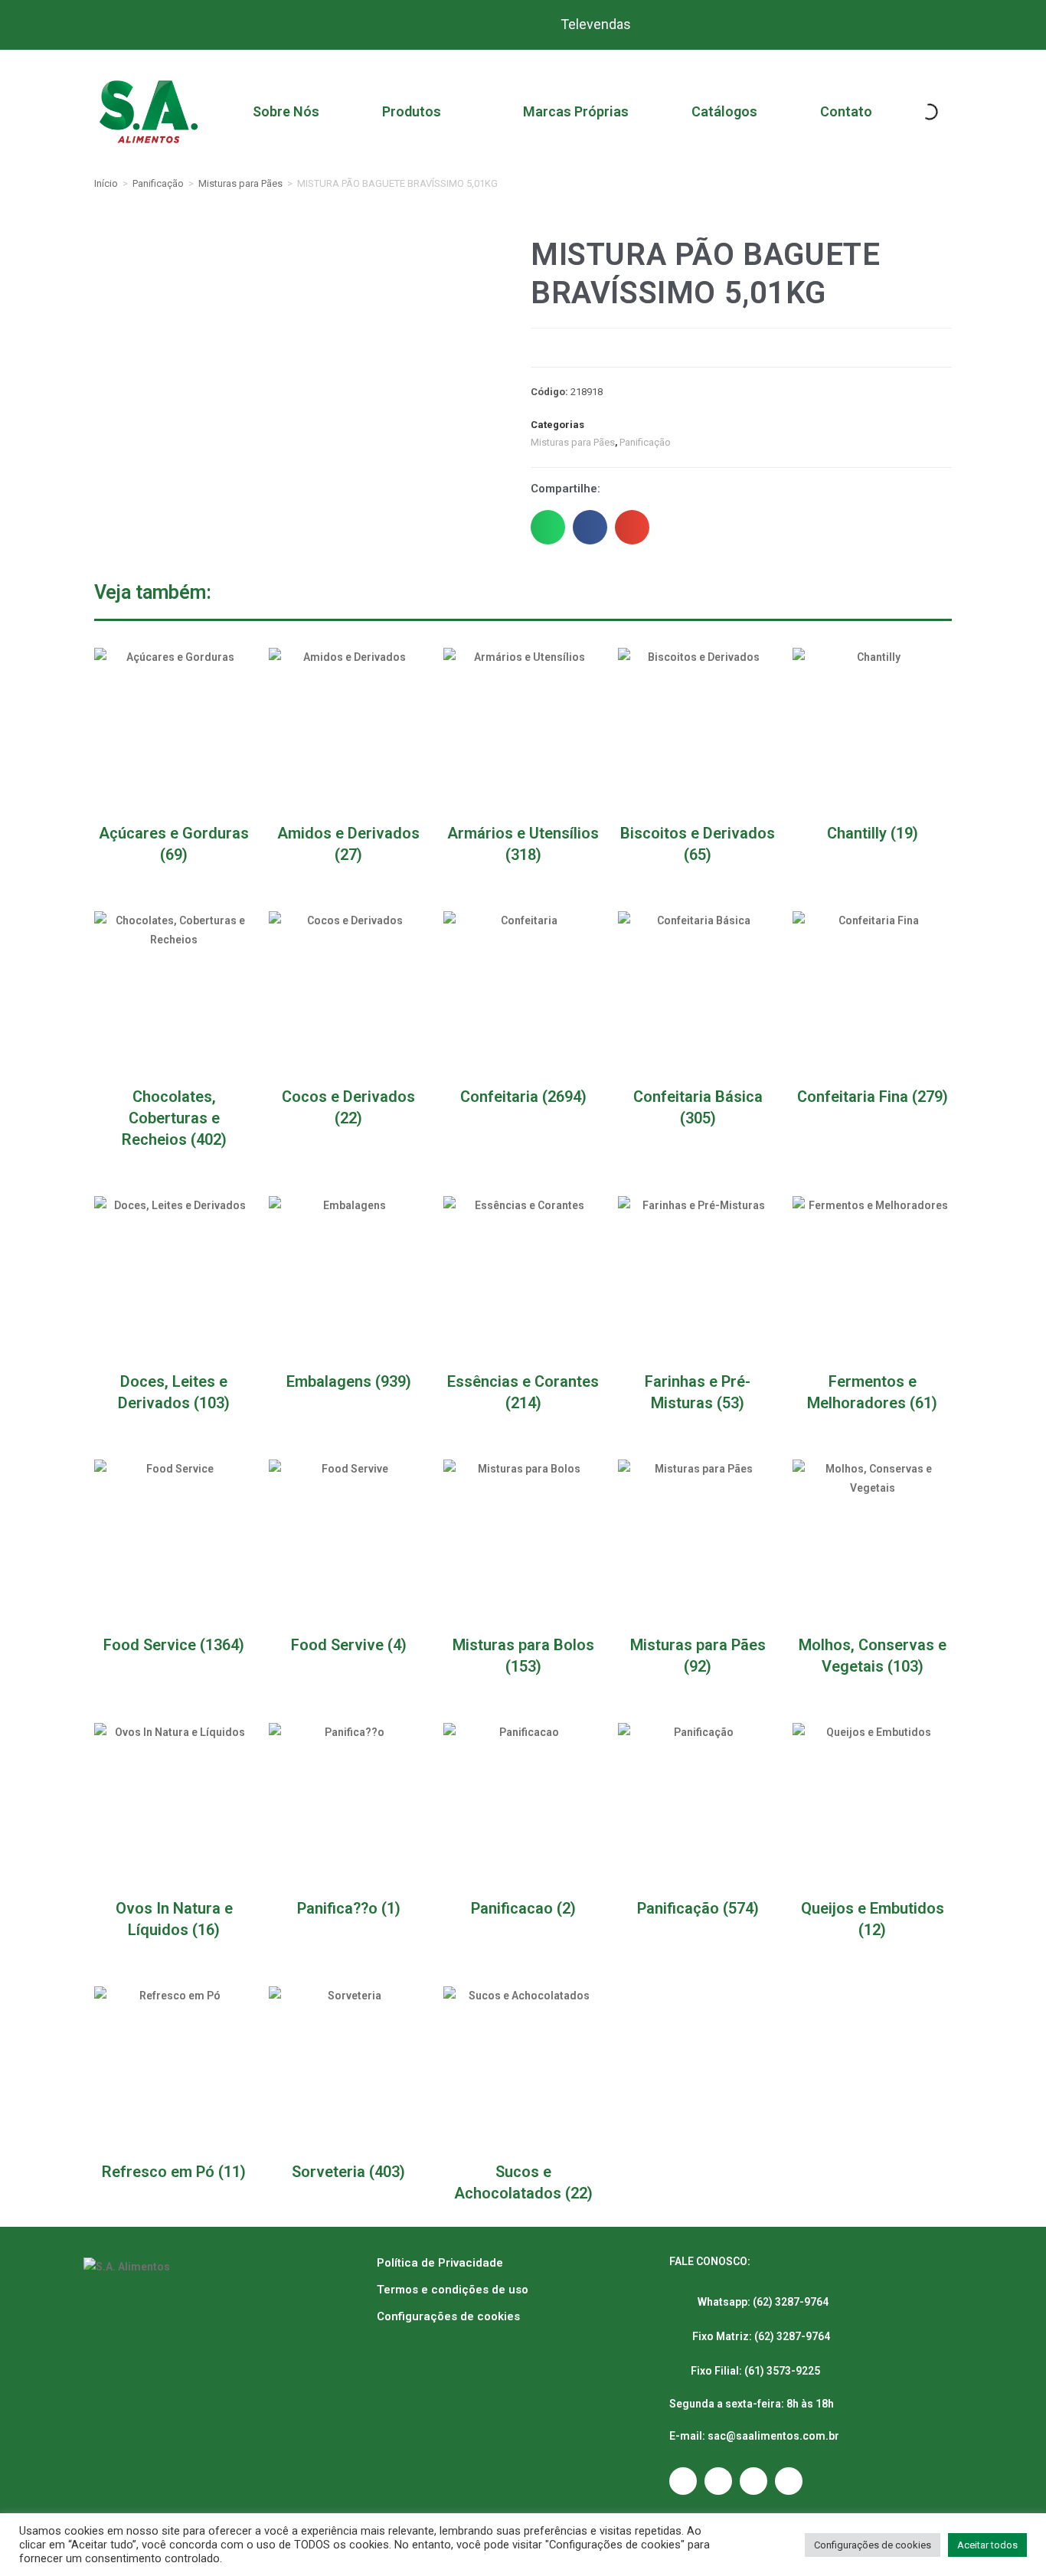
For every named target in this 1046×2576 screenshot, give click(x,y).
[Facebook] (718, 2481)
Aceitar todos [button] (987, 2545)
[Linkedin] (789, 2481)
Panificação (158, 183)
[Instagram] (683, 2481)
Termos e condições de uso (453, 2290)
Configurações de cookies (448, 2316)
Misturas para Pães (240, 183)
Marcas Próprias (576, 111)
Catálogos (724, 111)
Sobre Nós (286, 111)
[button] (548, 527)
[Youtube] (753, 2481)
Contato (846, 111)
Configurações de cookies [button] (873, 2545)
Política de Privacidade (440, 2263)
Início (106, 183)
